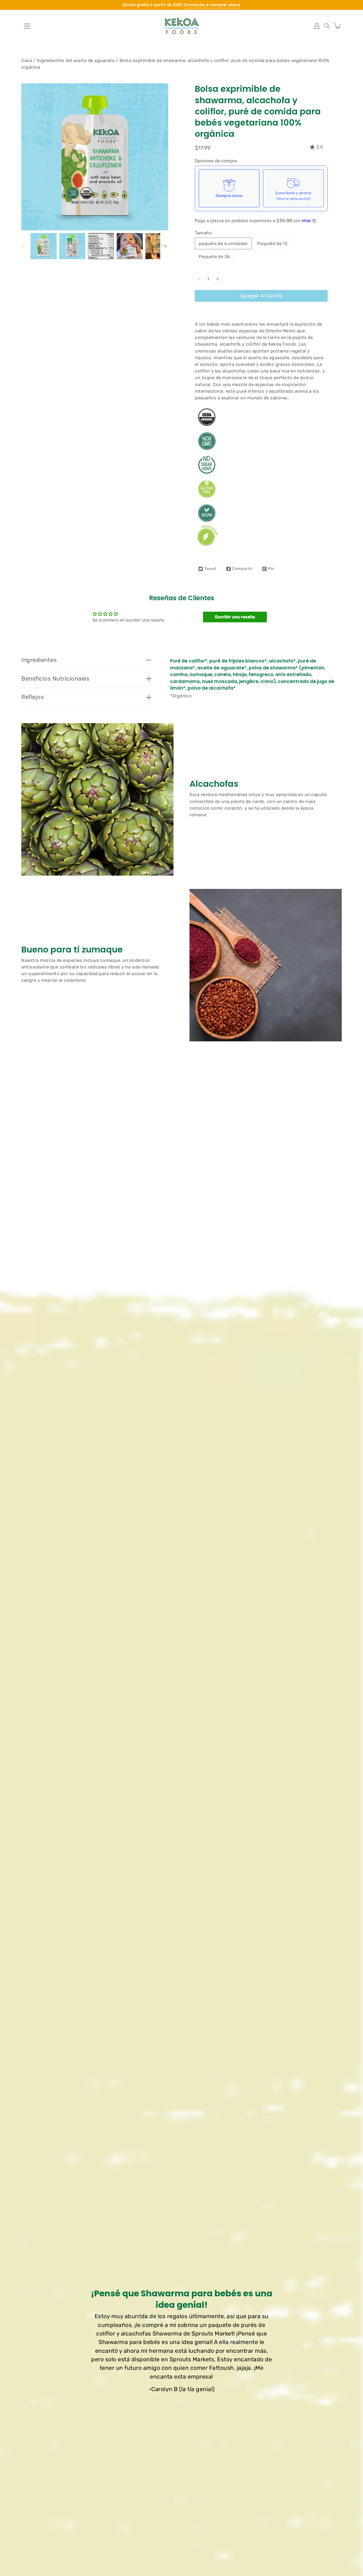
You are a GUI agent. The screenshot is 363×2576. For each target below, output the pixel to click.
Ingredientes (39, 660)
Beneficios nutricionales (55, 679)
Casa (27, 60)
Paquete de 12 (272, 243)
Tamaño (203, 233)
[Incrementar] (218, 279)
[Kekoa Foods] (181, 26)
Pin (271, 569)
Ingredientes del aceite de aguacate (76, 60)
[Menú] (27, 26)
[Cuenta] (317, 26)
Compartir (242, 569)
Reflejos (33, 697)
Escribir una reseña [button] (235, 617)
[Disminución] (199, 279)
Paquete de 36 (214, 256)
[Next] (164, 246)
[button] (327, 26)
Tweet (210, 569)
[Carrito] (337, 26)
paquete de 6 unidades (223, 243)
